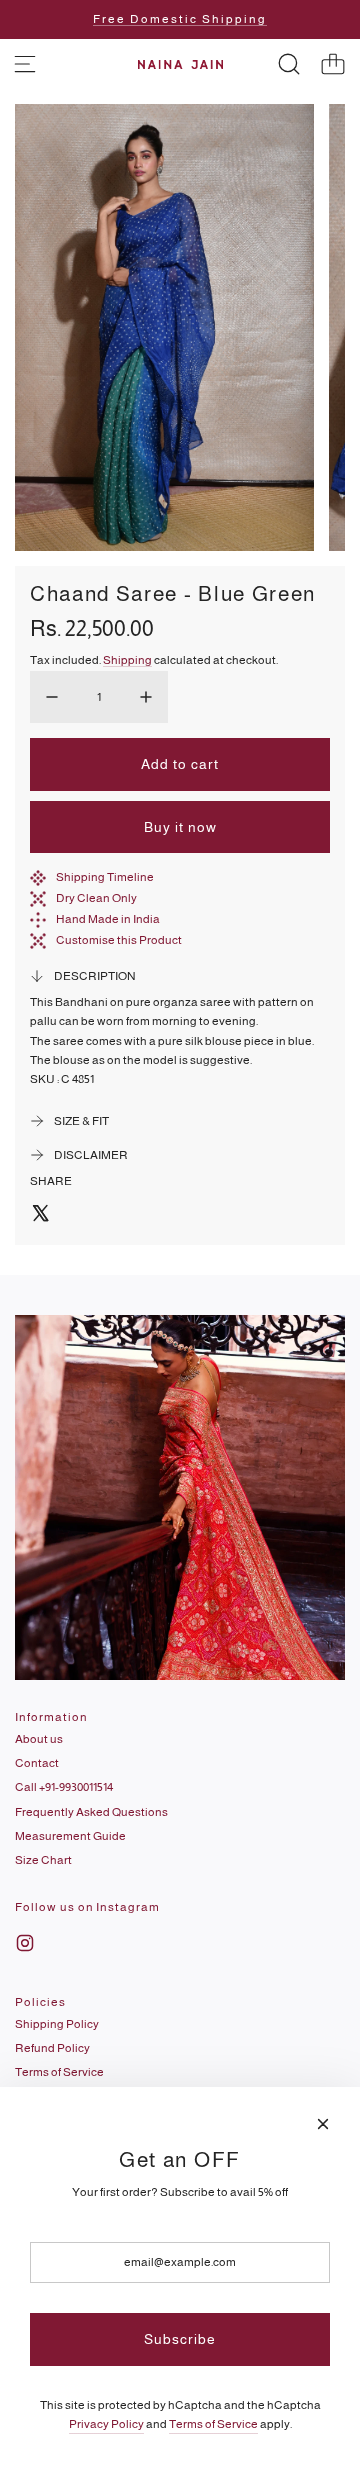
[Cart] (333, 64)
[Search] (289, 64)
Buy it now (180, 827)
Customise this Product (119, 940)
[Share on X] (40, 1216)
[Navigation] (25, 64)
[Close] (323, 2124)
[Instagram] (25, 1943)
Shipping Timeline (105, 877)
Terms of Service (213, 2424)
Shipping (127, 660)
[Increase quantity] (146, 697)
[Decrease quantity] (52, 697)
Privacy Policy (106, 2424)
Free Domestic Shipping (180, 19)
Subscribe (180, 2339)
